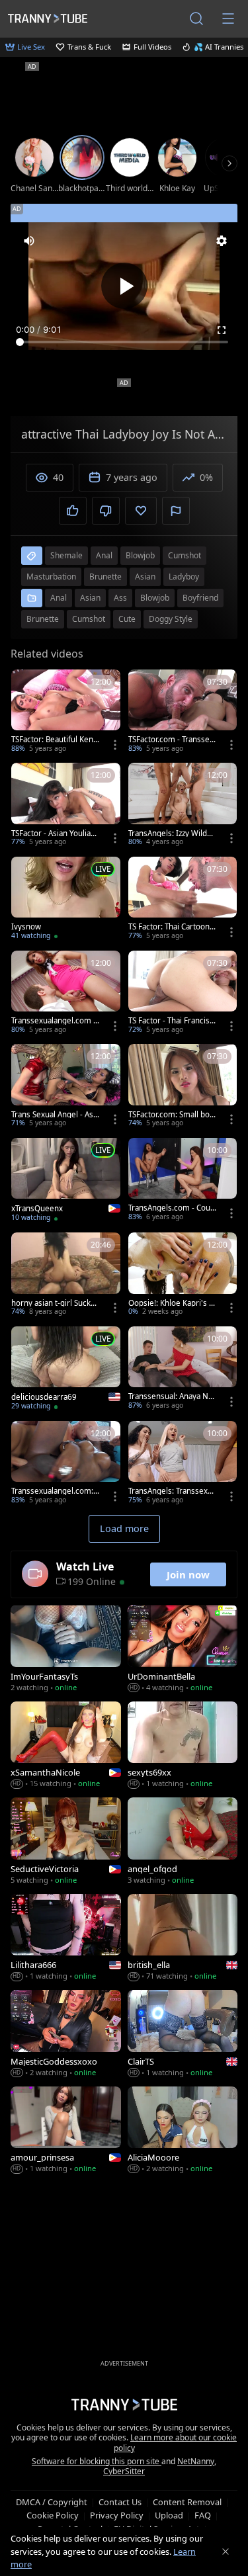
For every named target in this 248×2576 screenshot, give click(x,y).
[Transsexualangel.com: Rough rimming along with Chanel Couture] (66, 1464)
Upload (169, 2515)
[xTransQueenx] (66, 1181)
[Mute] (29, 241)
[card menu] (115, 745)
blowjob (140, 555)
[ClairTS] (183, 2035)
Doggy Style (171, 619)
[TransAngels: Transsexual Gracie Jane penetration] (183, 1464)
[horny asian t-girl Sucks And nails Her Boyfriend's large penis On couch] (66, 1275)
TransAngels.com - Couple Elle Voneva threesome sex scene (173, 1208)
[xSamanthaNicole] (66, 1746)
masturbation (51, 577)
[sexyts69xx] (183, 1746)
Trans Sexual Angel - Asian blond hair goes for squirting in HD (55, 1115)
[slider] (124, 342)
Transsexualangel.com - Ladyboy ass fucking (54, 1021)
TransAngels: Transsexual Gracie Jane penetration (173, 1491)
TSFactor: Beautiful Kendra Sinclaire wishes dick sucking (55, 740)
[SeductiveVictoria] (66, 1842)
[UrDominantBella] (183, 1650)
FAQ (203, 2515)
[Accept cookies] (226, 2552)
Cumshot (89, 619)
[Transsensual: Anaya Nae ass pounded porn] (183, 1369)
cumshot (185, 555)
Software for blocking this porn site (97, 2461)
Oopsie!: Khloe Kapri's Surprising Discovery (171, 1303)
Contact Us (120, 2502)
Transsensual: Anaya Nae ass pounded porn (173, 1396)
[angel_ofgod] (183, 1842)
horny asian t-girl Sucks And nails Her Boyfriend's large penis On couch (54, 1303)
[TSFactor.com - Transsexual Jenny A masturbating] (183, 712)
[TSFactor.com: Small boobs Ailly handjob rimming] (183, 1087)
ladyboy (184, 577)
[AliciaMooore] (183, 2131)
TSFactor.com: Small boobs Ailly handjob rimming (171, 1115)
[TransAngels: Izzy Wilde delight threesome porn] (183, 806)
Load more (124, 1528)
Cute (127, 619)
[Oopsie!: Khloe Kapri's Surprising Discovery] (183, 1275)
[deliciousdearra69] (66, 1370)
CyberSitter (124, 2471)
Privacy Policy (117, 2515)
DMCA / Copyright (52, 2502)
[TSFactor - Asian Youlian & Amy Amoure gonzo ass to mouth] (66, 806)
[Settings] (222, 241)
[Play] (124, 286)
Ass (120, 598)
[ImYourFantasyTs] (66, 1650)
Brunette (43, 619)
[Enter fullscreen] (222, 330)
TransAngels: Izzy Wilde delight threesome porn (172, 834)
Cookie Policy (53, 2515)
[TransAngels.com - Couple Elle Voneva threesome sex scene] (183, 1181)
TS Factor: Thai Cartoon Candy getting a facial (172, 927)
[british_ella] (183, 1939)
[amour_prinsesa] (66, 2131)
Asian (90, 598)
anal (104, 555)
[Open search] (196, 19)
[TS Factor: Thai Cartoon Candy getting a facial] (183, 900)
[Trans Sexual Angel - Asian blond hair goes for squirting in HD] (66, 1087)
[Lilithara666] (66, 1939)
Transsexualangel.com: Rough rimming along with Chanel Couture (56, 1491)
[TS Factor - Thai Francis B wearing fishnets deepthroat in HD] (183, 994)
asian (145, 577)
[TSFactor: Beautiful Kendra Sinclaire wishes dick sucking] (66, 712)
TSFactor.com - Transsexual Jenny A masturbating (171, 740)
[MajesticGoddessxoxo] (66, 2035)
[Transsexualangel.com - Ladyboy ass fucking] (66, 994)
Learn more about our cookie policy (176, 2443)
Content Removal (187, 2502)
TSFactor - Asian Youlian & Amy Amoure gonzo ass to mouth (55, 834)
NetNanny (196, 2461)
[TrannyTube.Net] (48, 18)
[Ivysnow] (66, 900)
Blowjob (155, 598)
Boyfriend (200, 598)
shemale (66, 555)
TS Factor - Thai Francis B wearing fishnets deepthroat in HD (172, 1021)
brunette (105, 577)
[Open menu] (228, 19)
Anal (59, 598)
